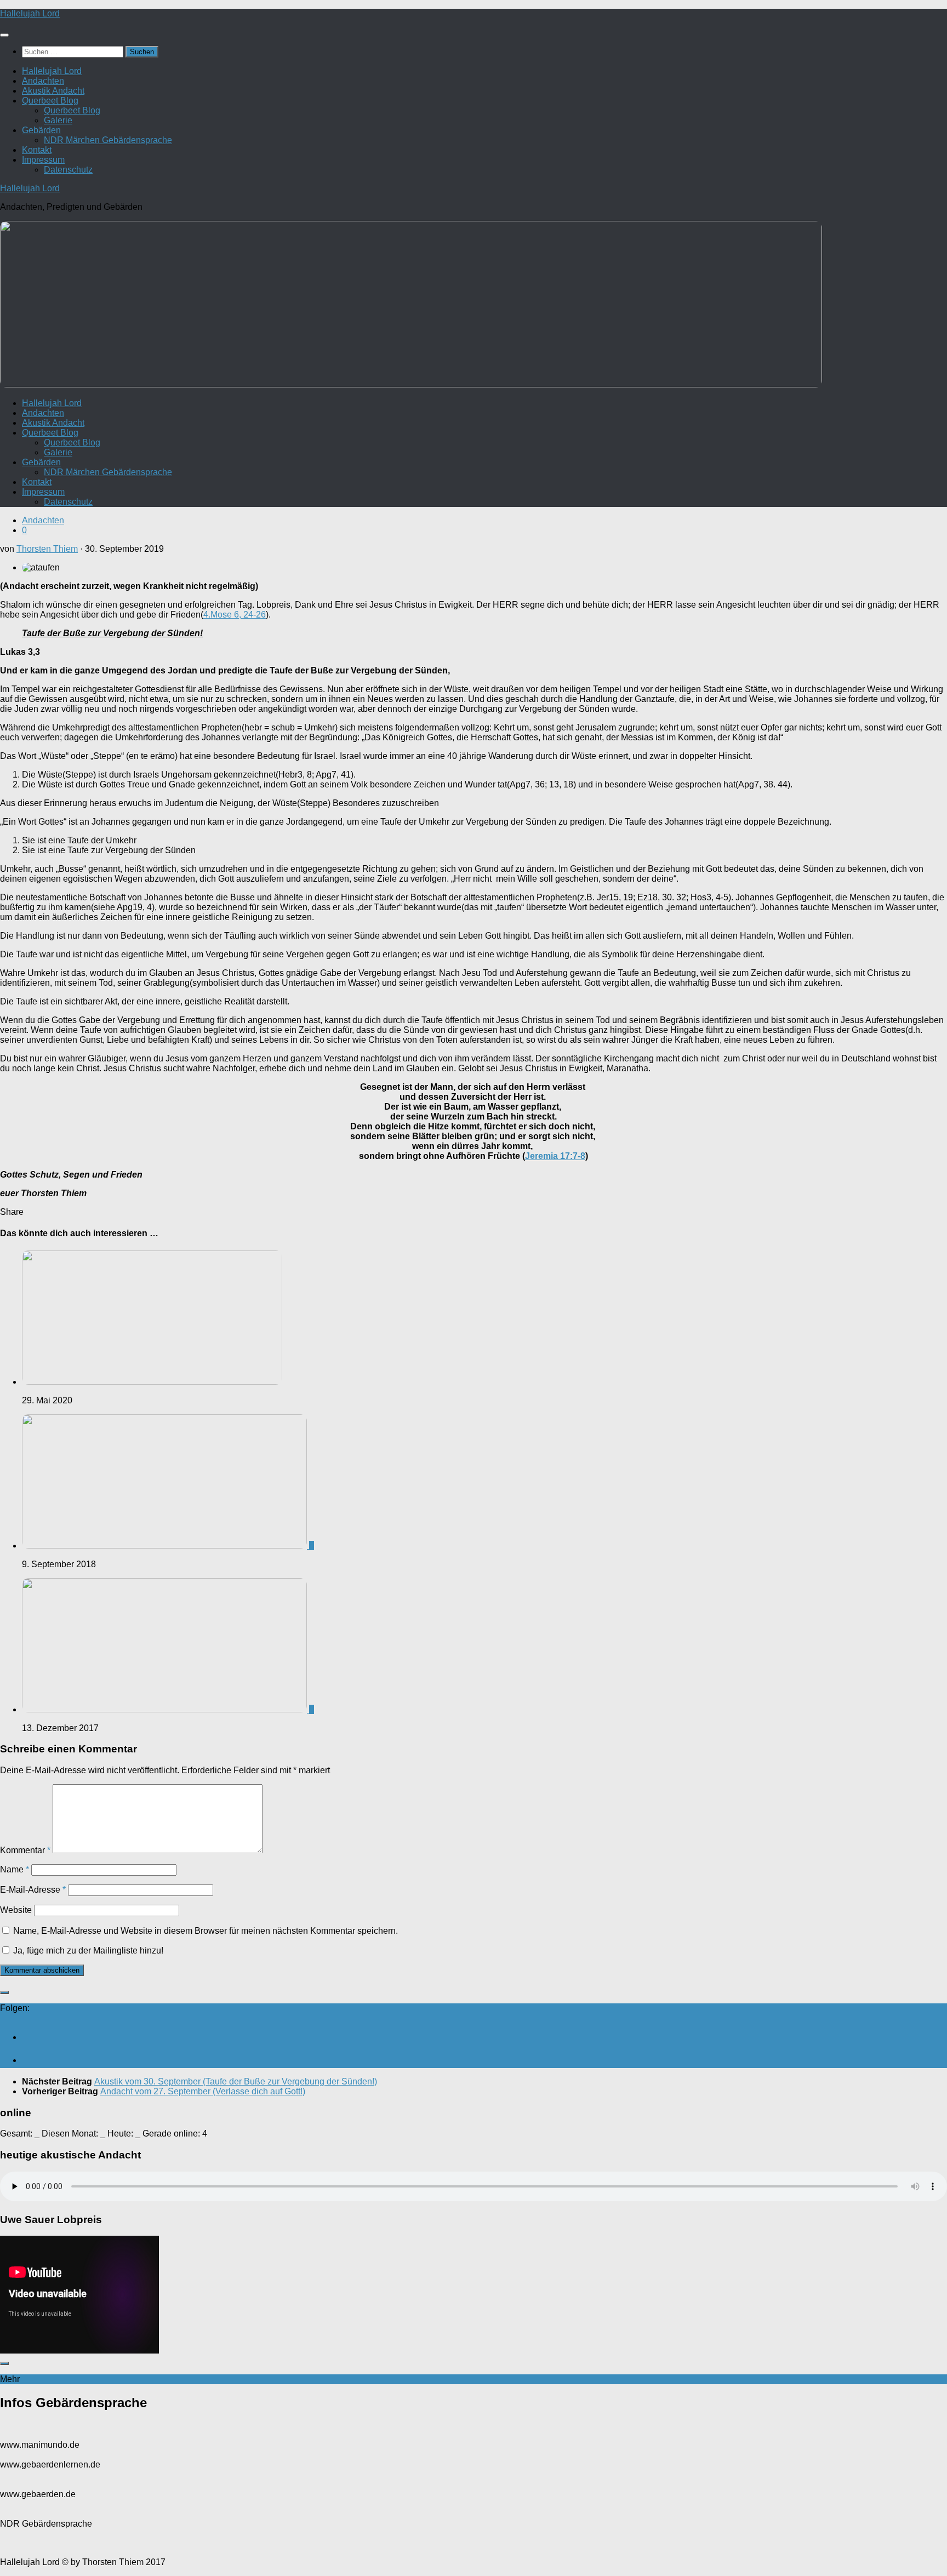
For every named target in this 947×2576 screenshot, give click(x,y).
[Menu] (4, 35)
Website (16, 1910)
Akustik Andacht (53, 91)
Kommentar (25, 1850)
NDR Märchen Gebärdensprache (108, 140)
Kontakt (37, 150)
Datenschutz (68, 170)
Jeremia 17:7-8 (555, 1156)
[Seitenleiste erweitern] (4, 1992)
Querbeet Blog (50, 101)
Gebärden (41, 130)
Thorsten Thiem (47, 549)
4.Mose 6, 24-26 (235, 615)
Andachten (43, 81)
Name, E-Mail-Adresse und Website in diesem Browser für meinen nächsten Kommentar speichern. (206, 1931)
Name (15, 1869)
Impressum (43, 160)
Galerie (58, 120)
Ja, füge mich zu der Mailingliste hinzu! (87, 1950)
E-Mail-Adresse (33, 1890)
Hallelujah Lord (30, 13)
